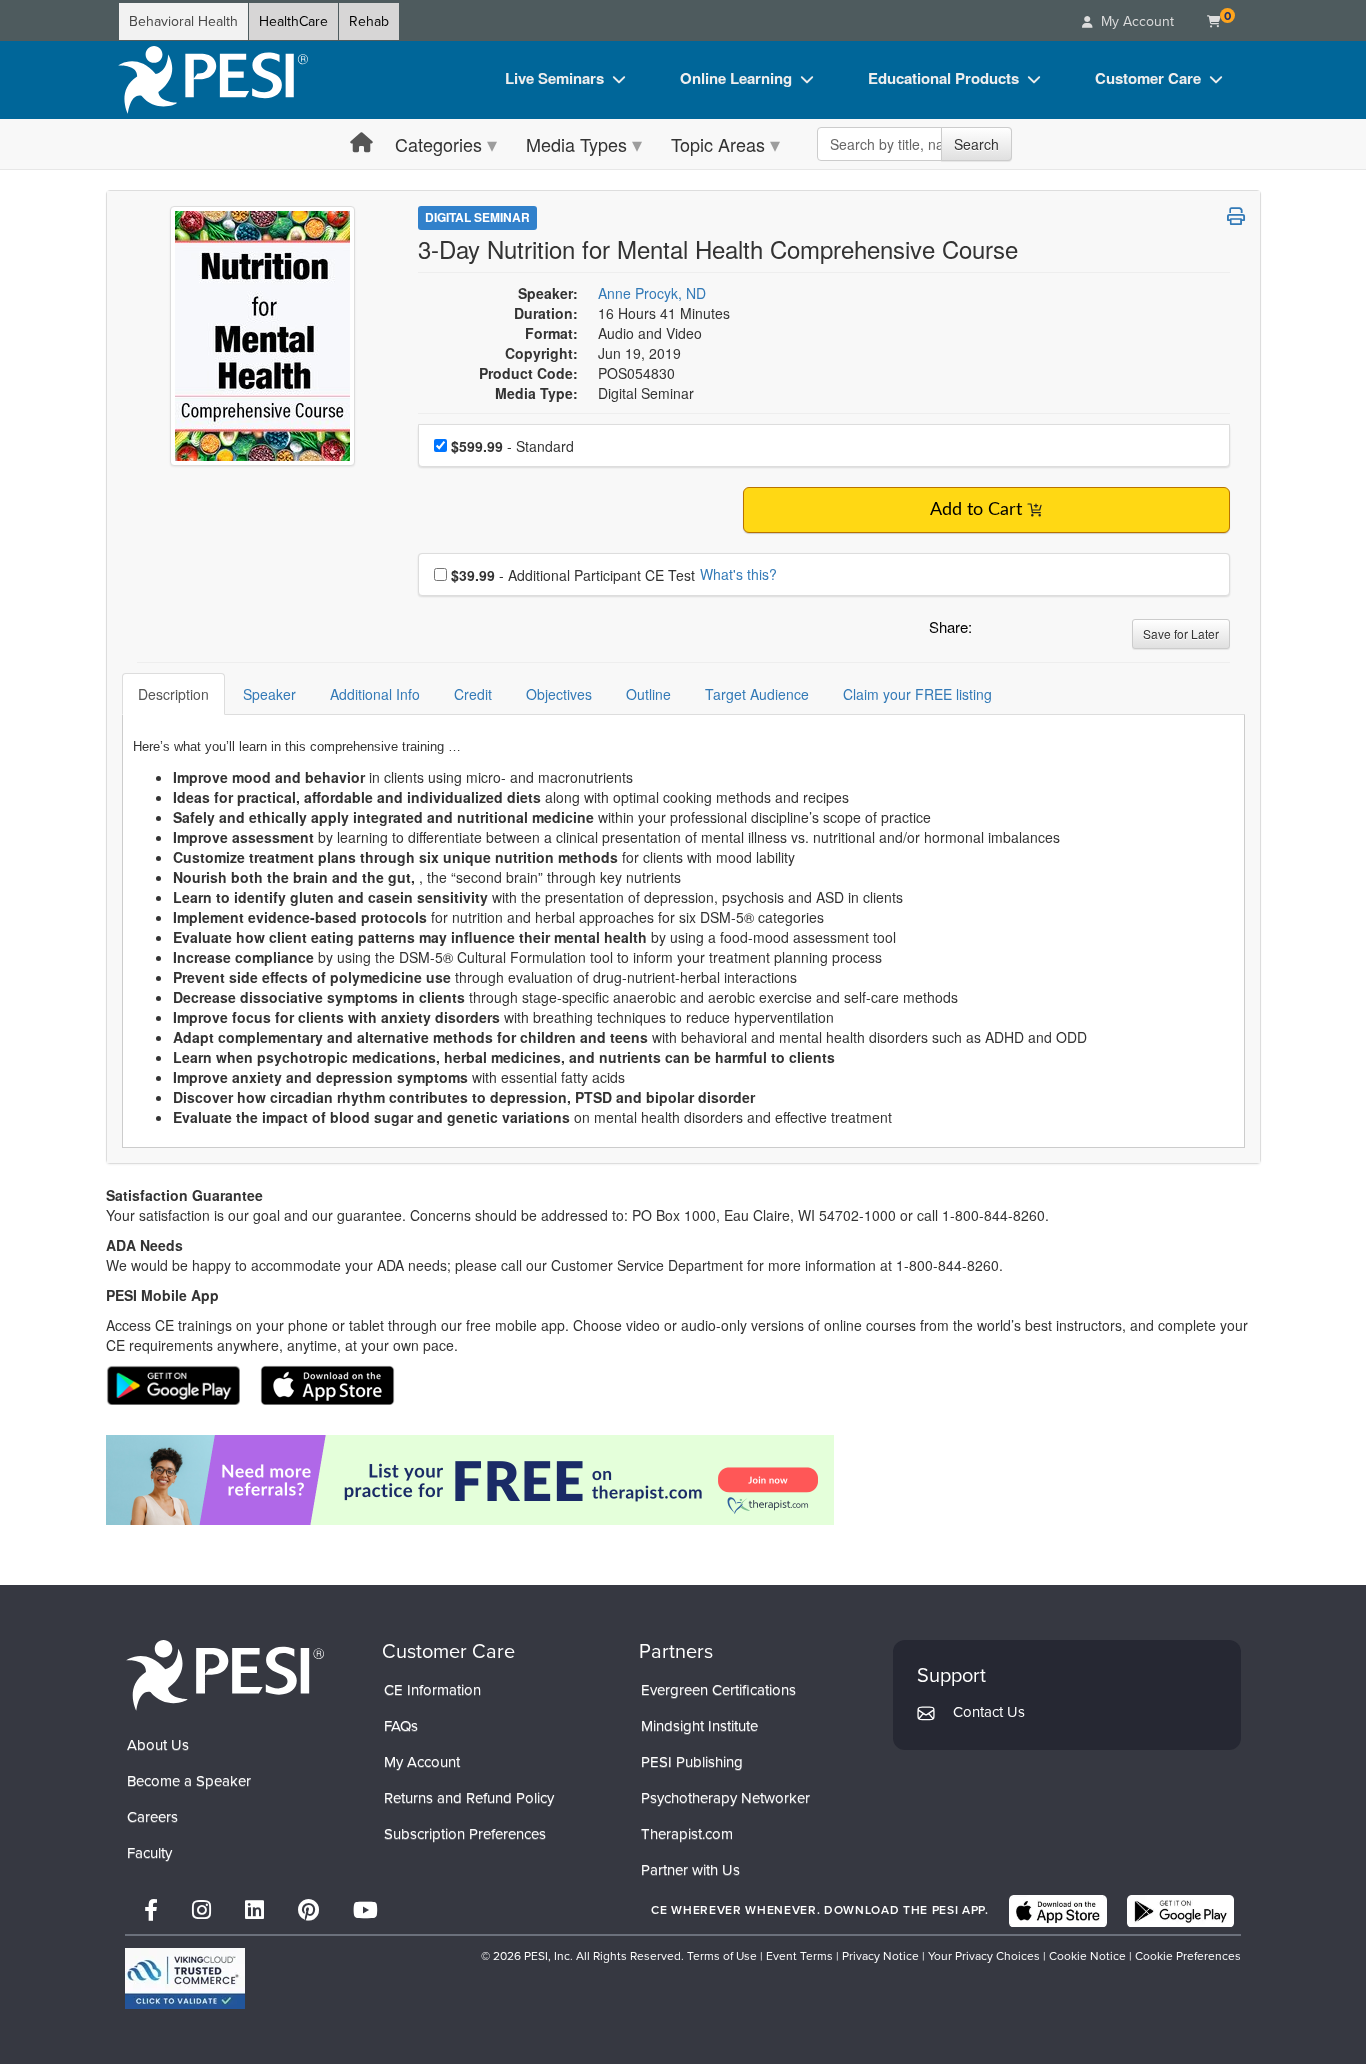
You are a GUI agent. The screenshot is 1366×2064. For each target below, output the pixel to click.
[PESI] (225, 1674)
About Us (158, 1745)
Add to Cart (976, 510)
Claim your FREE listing (917, 694)
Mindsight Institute (699, 1726)
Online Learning (736, 78)
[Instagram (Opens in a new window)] (201, 1910)
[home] (213, 80)
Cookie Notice (1087, 1956)
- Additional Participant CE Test (573, 575)
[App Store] (1058, 1911)
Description (173, 694)
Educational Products (943, 78)
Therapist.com (687, 1834)
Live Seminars (554, 78)
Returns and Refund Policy (469, 1798)
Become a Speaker (189, 1781)
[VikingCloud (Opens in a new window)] (185, 1978)
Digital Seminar (477, 217)
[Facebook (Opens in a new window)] (151, 1910)
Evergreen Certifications (718, 1690)
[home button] (361, 143)
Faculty (149, 1853)
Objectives (559, 694)
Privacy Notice (880, 1956)
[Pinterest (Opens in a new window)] (308, 1910)
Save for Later (1181, 633)
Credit (473, 694)
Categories (438, 144)
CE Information (432, 1690)
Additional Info (375, 694)
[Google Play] (1180, 1911)
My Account (422, 1762)
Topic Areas (718, 144)
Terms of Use (722, 1956)
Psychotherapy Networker (725, 1798)
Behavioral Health (183, 21)
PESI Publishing (692, 1762)
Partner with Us (690, 1870)
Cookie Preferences (1188, 1956)
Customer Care (1148, 78)
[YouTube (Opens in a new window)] (365, 1910)
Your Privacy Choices (984, 1956)
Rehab (369, 21)
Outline (648, 694)
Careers (152, 1817)
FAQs (401, 1726)
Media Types (576, 144)
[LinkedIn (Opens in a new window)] (254, 1910)
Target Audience (757, 694)
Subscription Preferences (465, 1834)
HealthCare (293, 21)
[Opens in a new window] (683, 1480)
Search (976, 144)
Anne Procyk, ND (652, 293)
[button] (991, 632)
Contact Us (989, 1712)
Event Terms (799, 1956)
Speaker (269, 694)
